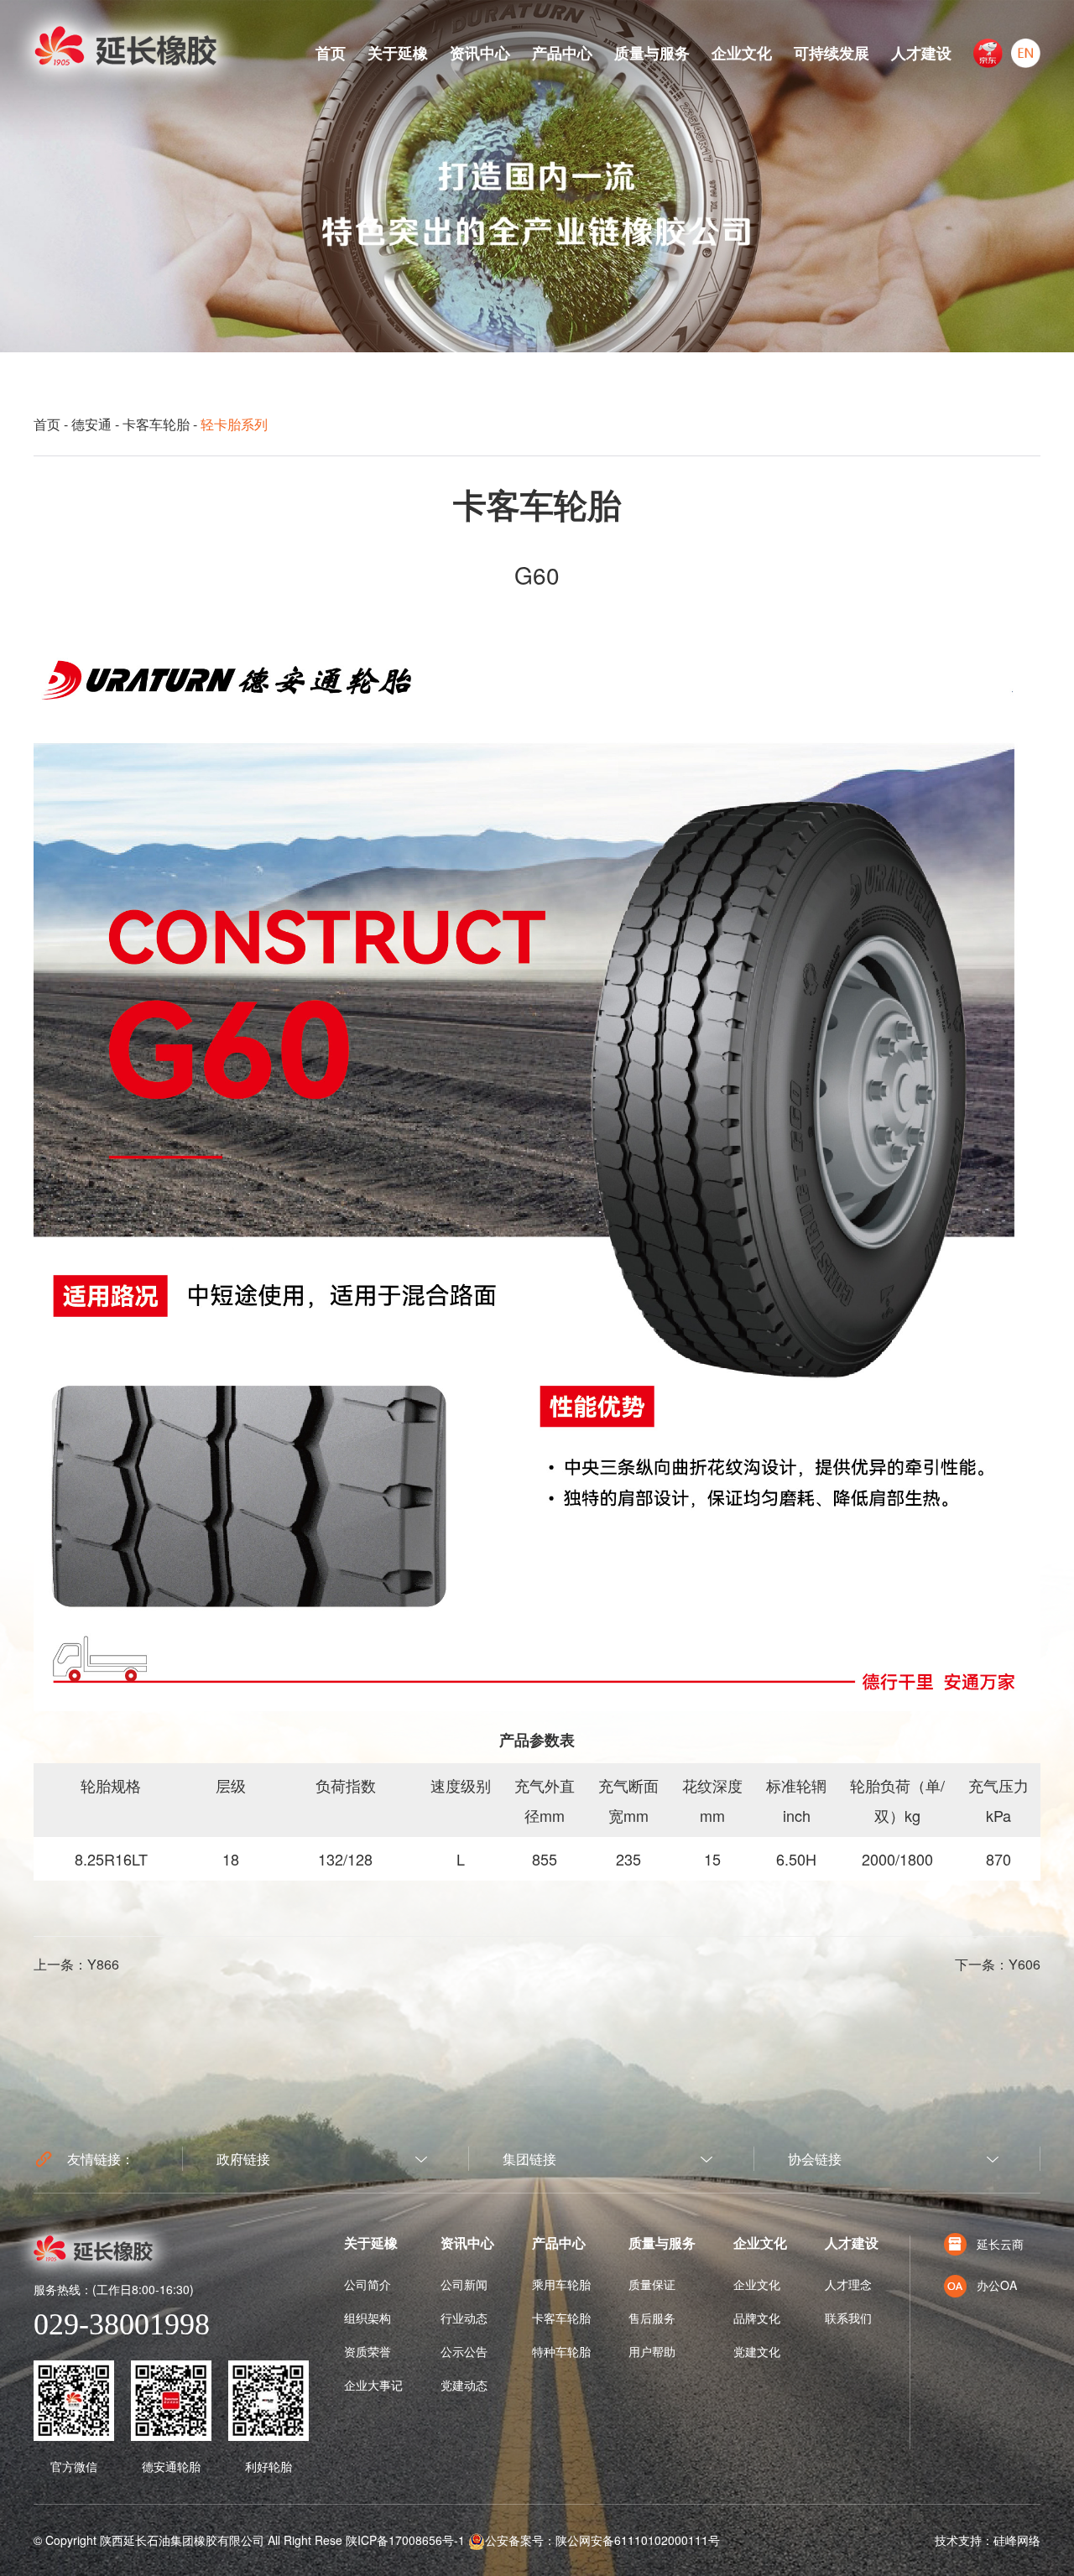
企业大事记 (373, 2385)
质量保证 (652, 2284)
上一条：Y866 (76, 1964)
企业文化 (742, 53)
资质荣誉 (368, 2351)
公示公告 (464, 2351)
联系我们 (848, 2318)
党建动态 (464, 2385)
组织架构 (368, 2318)
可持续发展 (832, 53)
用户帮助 (652, 2351)
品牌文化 (757, 2318)
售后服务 (652, 2318)
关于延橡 (398, 53)
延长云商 (1000, 2244)
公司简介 (368, 2284)
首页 (331, 53)
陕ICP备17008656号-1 (405, 2540)
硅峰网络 (1017, 2540)
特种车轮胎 (561, 2351)
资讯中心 (480, 53)
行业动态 (464, 2318)
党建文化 (757, 2351)
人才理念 (848, 2284)
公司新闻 (464, 2284)
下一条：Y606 (998, 1964)
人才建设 (921, 53)
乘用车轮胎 (561, 2284)
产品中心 (562, 53)
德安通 (91, 424)
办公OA (997, 2285)
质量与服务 (652, 53)
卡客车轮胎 (156, 424)
